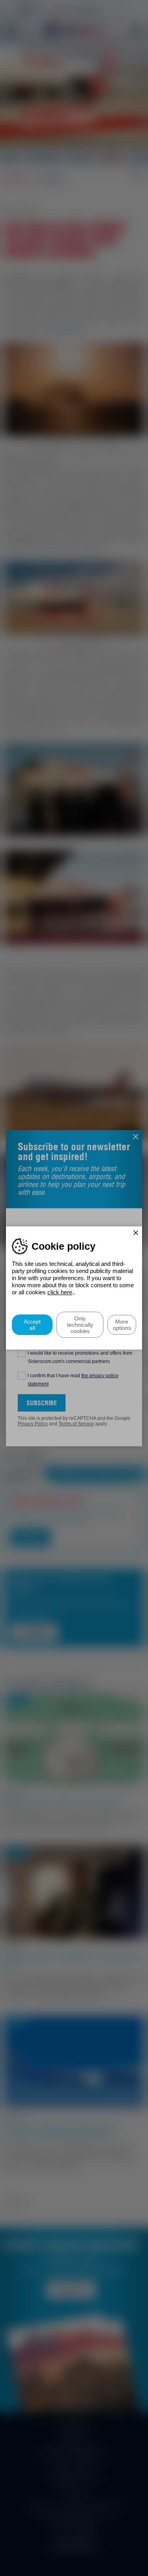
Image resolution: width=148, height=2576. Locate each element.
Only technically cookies (80, 1325)
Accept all (32, 1325)
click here (60, 1292)
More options (122, 1325)
